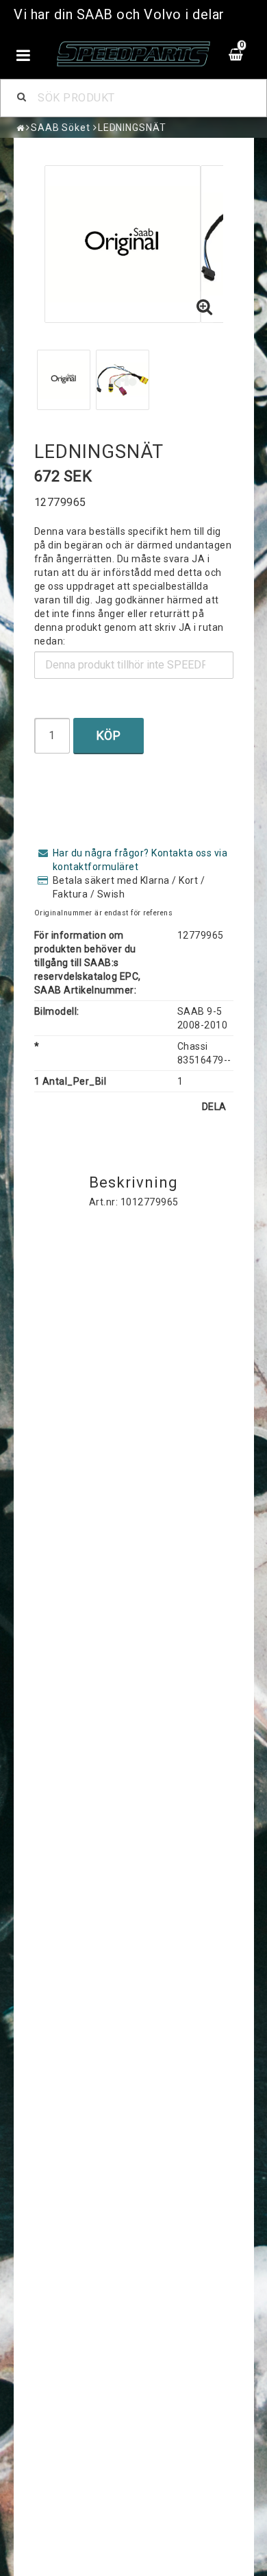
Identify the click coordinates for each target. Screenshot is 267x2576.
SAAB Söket (61, 128)
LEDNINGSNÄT (132, 128)
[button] (205, 308)
